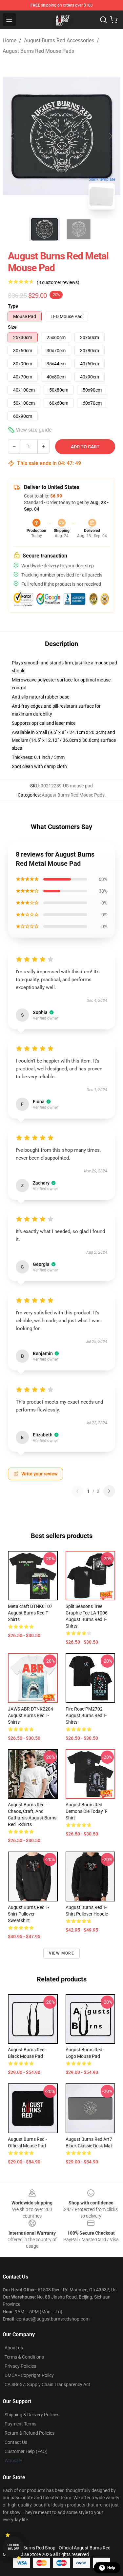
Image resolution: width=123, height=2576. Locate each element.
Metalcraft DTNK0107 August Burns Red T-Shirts (30, 1613)
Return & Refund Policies (30, 2433)
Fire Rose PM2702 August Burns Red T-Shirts (86, 1715)
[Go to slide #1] (45, 229)
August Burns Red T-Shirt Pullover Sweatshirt (28, 1914)
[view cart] (114, 20)
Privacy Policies (20, 2366)
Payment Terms (20, 2424)
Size (12, 327)
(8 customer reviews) (58, 282)
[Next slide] (110, 136)
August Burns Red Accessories (59, 41)
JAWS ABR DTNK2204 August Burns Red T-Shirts (31, 1715)
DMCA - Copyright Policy (29, 2375)
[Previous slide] (13, 136)
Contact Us (16, 2442)
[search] (103, 20)
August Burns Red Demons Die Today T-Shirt (86, 1811)
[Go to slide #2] (79, 229)
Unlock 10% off (13, 2547)
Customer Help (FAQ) (26, 2451)
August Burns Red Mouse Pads (38, 51)
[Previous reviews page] (77, 1491)
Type (13, 306)
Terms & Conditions (24, 2357)
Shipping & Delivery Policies (32, 2415)
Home (10, 41)
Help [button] (111, 2568)
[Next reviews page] (109, 1491)
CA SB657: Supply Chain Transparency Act (47, 2384)
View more (61, 1953)
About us (14, 2348)
